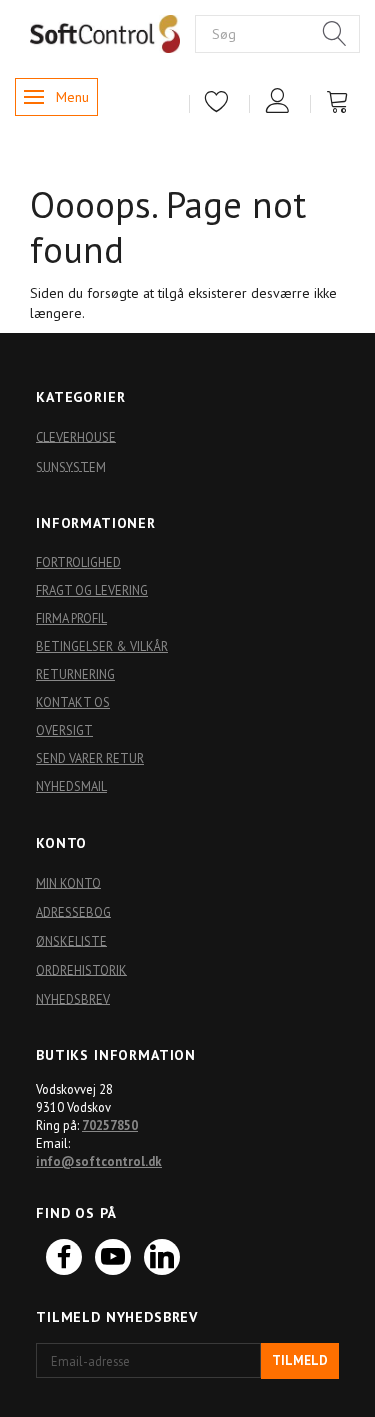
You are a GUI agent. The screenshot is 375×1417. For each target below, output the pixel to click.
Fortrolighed (78, 562)
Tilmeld (300, 1360)
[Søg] (335, 35)
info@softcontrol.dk (99, 1161)
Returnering (75, 674)
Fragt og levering (92, 590)
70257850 (110, 1125)
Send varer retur (90, 758)
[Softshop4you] (105, 33)
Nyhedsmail (71, 786)
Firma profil (71, 618)
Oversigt (64, 730)
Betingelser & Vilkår (102, 646)
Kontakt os (73, 702)
